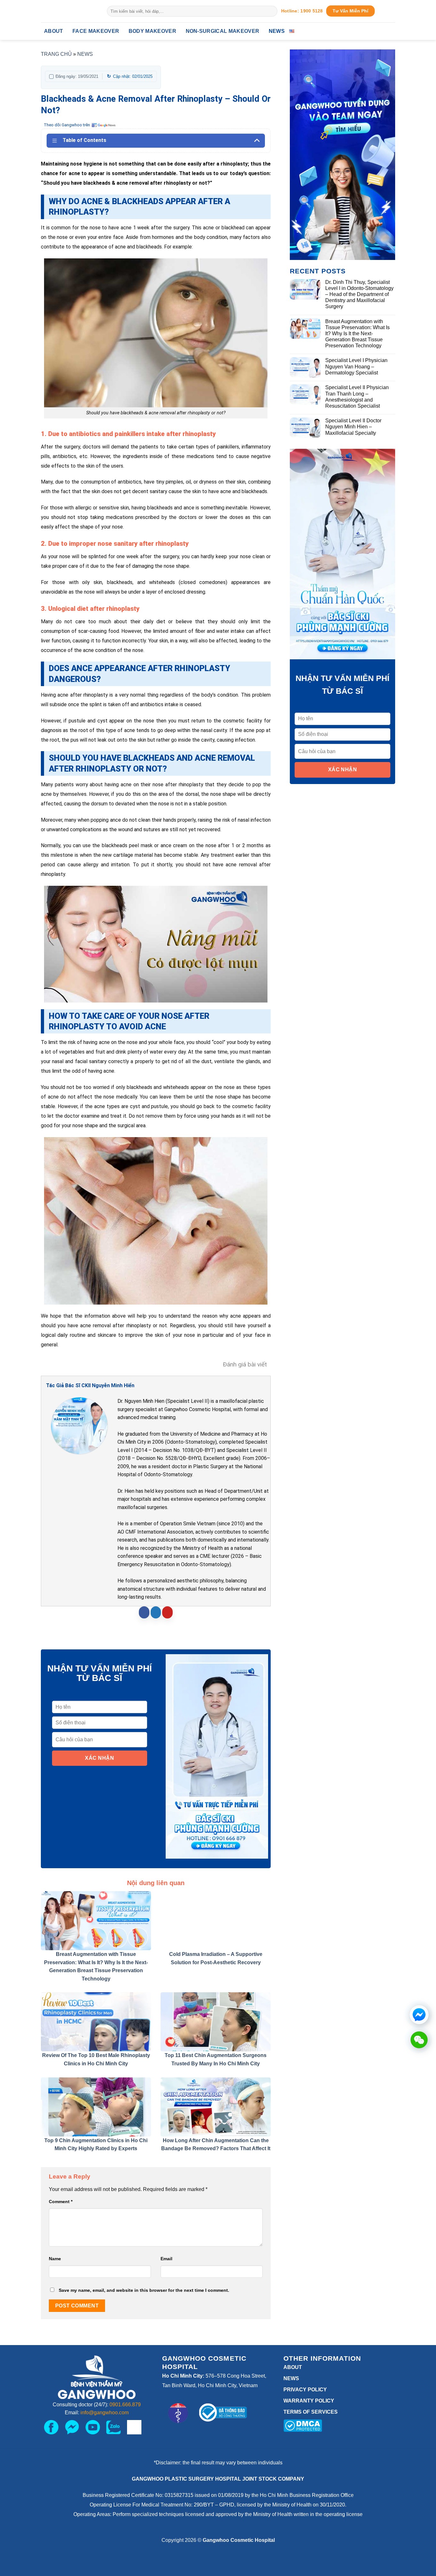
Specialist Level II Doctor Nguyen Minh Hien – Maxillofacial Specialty (353, 427)
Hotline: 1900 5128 (302, 11)
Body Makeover (152, 31)
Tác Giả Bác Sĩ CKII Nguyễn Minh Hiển (90, 1385)
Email (166, 2259)
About (54, 31)
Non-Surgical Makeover (223, 31)
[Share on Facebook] (144, 1612)
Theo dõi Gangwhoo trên (67, 125)
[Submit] (271, 11)
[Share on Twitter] (156, 1612)
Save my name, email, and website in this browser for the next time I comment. (144, 2290)
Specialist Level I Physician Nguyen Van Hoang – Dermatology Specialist (356, 366)
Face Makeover (96, 31)
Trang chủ (56, 54)
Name (55, 2259)
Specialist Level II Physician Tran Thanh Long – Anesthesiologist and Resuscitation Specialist (357, 397)
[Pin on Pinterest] (167, 1612)
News (277, 31)
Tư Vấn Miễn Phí (350, 11)
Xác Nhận (99, 1758)
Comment (61, 2202)
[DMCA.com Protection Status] (303, 2425)
